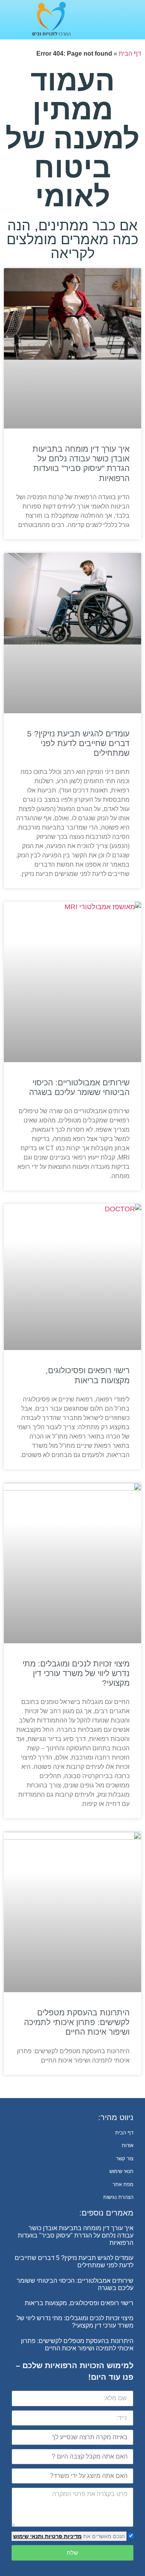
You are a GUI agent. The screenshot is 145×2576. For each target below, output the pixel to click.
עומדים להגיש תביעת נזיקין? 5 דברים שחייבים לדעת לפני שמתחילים (78, 743)
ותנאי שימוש (28, 2536)
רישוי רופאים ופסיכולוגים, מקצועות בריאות (79, 2303)
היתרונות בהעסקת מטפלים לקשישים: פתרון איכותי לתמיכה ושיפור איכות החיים (77, 2022)
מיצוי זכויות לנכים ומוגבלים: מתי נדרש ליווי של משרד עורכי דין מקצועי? (76, 1673)
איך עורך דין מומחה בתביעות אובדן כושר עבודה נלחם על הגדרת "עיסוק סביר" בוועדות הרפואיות (76, 2235)
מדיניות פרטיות (62, 2536)
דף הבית (130, 54)
